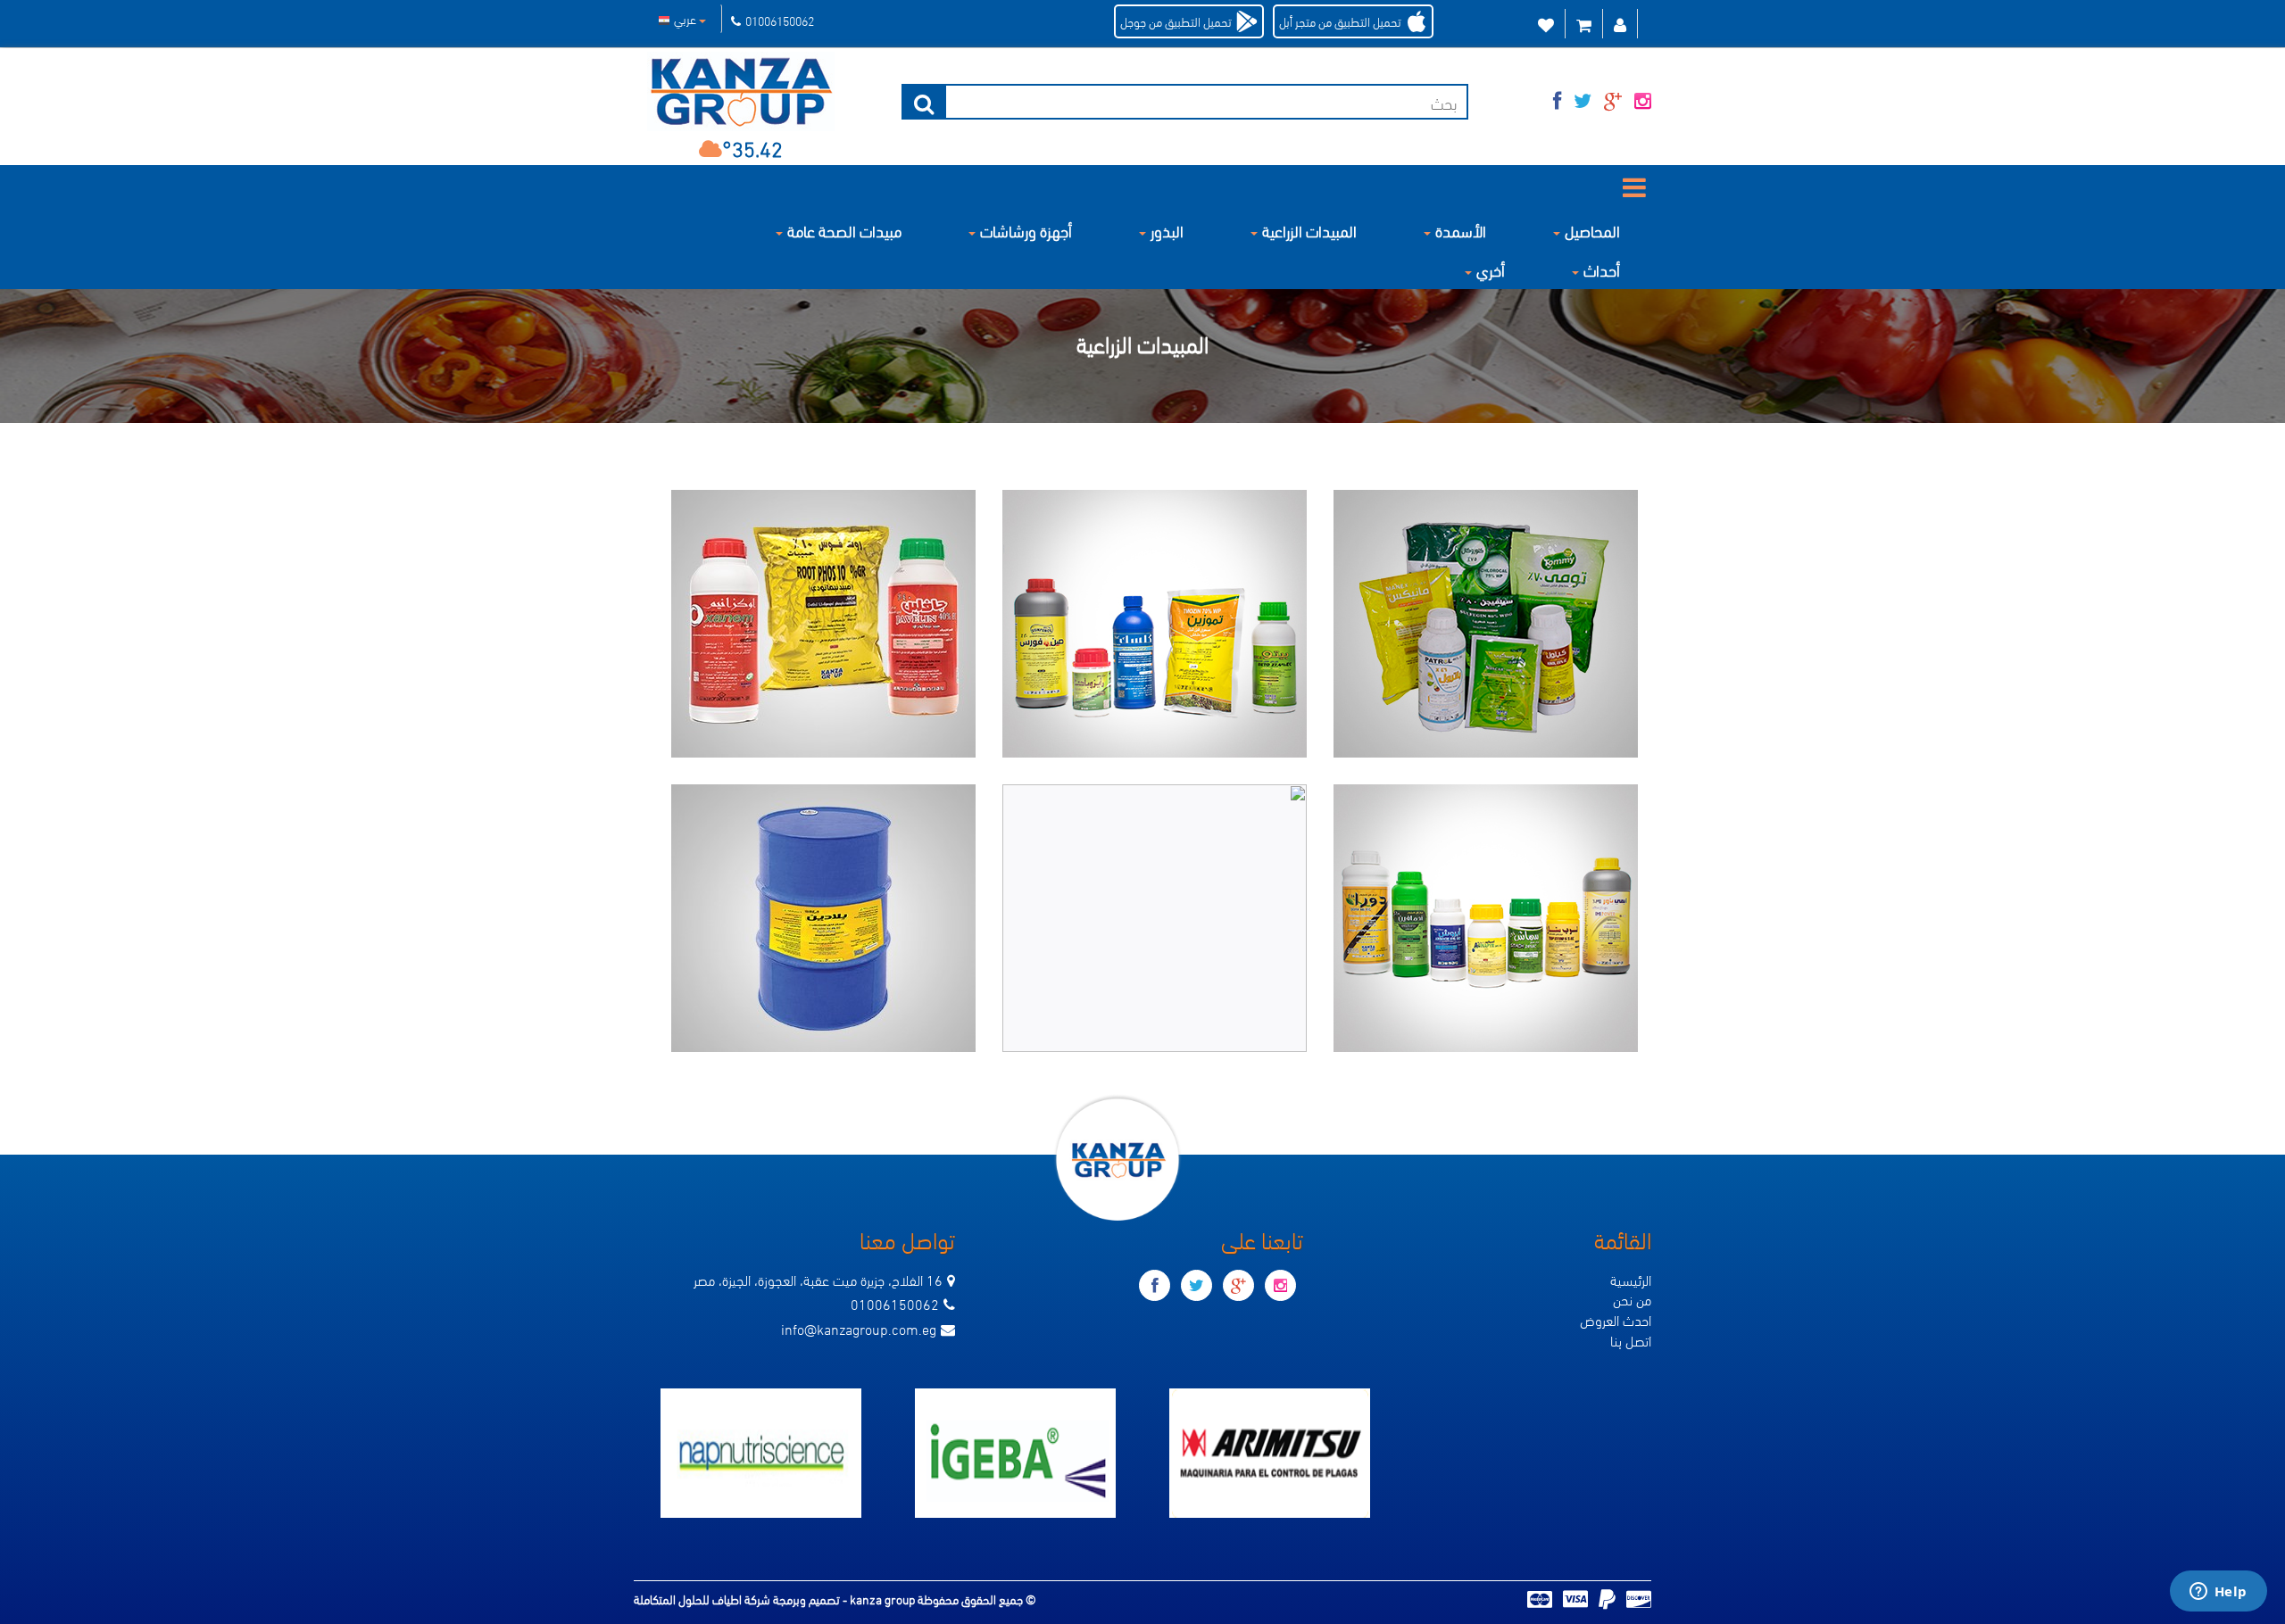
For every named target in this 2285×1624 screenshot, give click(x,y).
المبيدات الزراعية (1309, 230)
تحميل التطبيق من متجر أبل (1340, 21)
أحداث (1602, 269)
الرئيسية (1631, 1279)
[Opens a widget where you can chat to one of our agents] (2218, 1593)
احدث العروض (1616, 1319)
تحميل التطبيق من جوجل (1176, 21)
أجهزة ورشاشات (1026, 230)
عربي (686, 18)
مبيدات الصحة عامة (844, 230)
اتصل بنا (1631, 1340)
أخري (1491, 269)
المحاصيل (1592, 230)
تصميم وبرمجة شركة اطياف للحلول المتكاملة (738, 1599)
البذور (1167, 230)
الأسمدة (1461, 230)
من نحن (1632, 1299)
